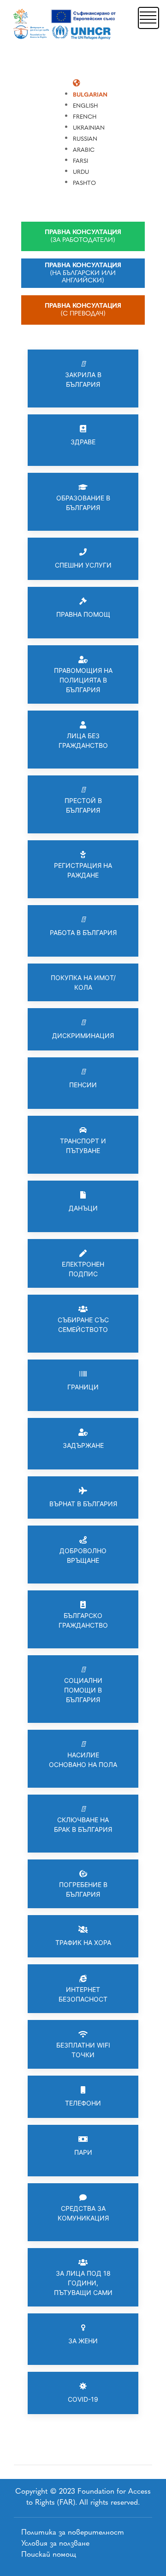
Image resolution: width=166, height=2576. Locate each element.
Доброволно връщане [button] (83, 1555)
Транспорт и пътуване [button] (83, 1146)
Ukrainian (89, 128)
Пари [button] (83, 2152)
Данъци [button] (83, 1208)
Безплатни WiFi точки (83, 2050)
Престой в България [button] (83, 805)
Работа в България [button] (83, 932)
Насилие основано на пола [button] (83, 1760)
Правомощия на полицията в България (83, 680)
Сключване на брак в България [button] (83, 1824)
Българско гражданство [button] (83, 1620)
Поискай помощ (49, 2554)
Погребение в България (83, 1889)
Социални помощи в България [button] (83, 1690)
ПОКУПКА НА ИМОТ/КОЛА (83, 982)
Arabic (84, 150)
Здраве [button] (83, 442)
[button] (148, 17)
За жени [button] (83, 2341)
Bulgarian (90, 95)
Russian (85, 139)
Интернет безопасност (83, 1994)
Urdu (81, 172)
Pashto (84, 183)
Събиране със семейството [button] (83, 1325)
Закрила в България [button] (83, 379)
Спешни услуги (83, 565)
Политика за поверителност (73, 2532)
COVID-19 (83, 2399)
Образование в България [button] (83, 503)
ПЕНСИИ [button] (83, 1085)
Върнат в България (83, 1504)
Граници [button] (83, 1387)
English (85, 106)
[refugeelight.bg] (66, 24)
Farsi (80, 161)
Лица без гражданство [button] (83, 740)
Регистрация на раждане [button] (83, 870)
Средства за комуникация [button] (83, 2213)
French (85, 117)
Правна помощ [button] (83, 614)
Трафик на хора (83, 1942)
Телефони (83, 2103)
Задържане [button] (83, 1445)
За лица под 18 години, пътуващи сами (83, 2283)
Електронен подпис (83, 1269)
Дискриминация (83, 1036)
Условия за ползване (55, 2543)
